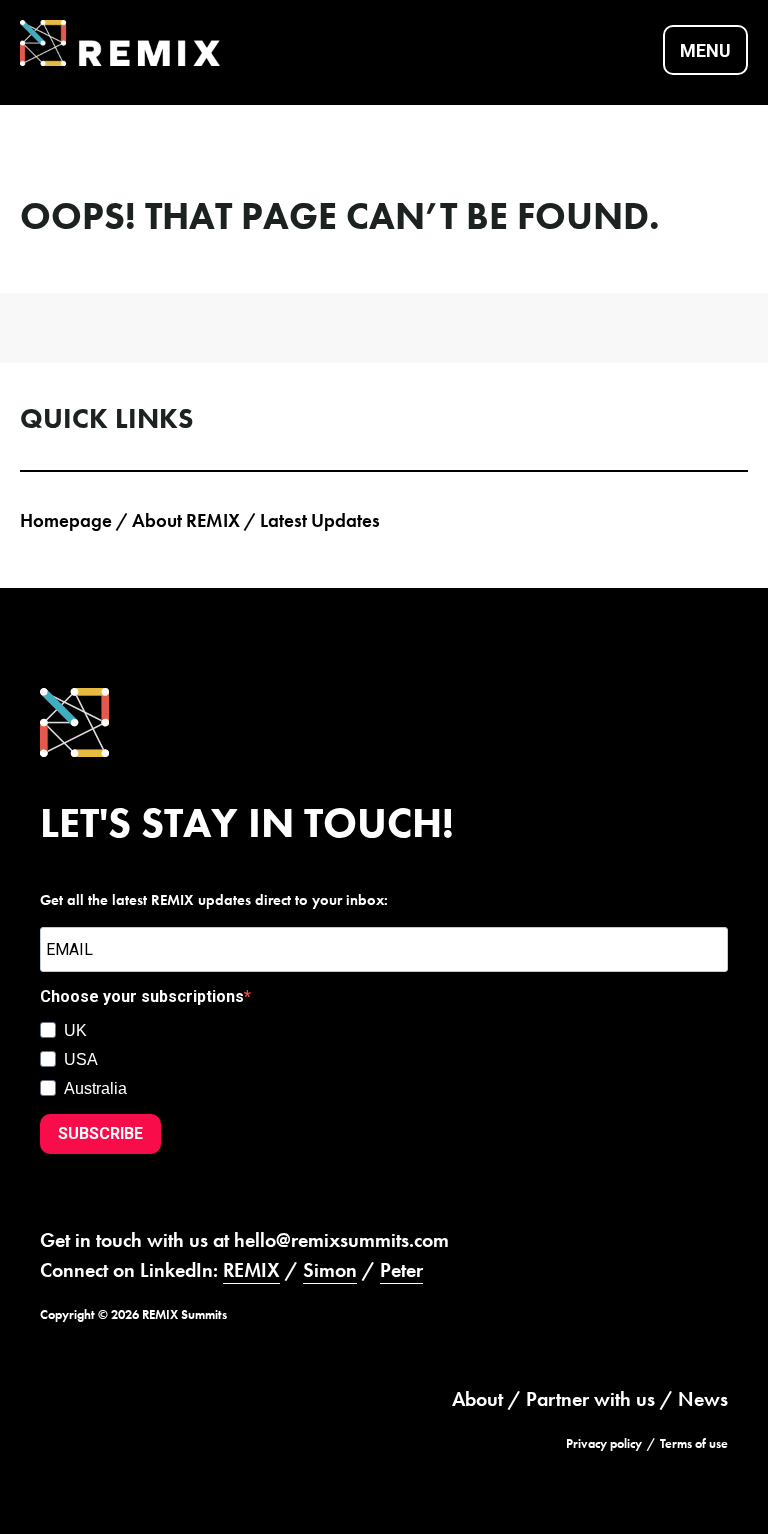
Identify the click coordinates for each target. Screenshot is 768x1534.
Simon (330, 1270)
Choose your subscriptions (142, 996)
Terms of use (694, 1443)
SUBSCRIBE (100, 1133)
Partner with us (590, 1399)
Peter (401, 1270)
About (477, 1399)
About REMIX (186, 520)
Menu (705, 50)
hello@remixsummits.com (341, 1240)
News (703, 1399)
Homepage (66, 520)
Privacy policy (604, 1443)
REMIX (251, 1270)
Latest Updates (320, 520)
